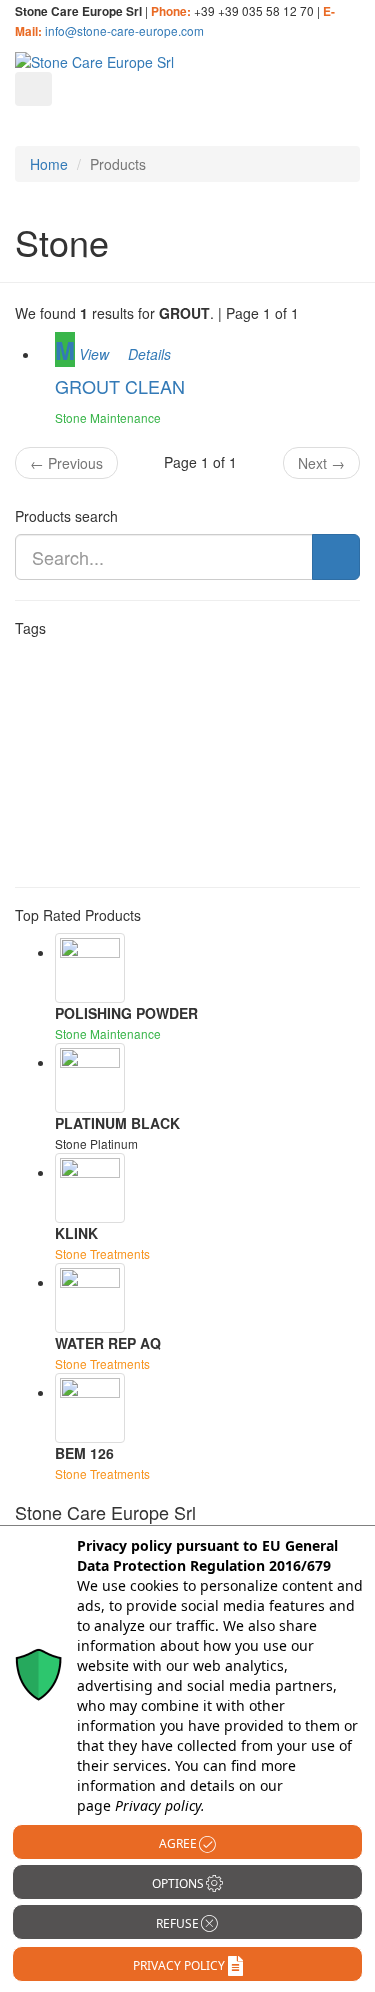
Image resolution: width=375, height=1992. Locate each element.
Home (49, 164)
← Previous (66, 463)
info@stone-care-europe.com (124, 30)
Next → (321, 463)
